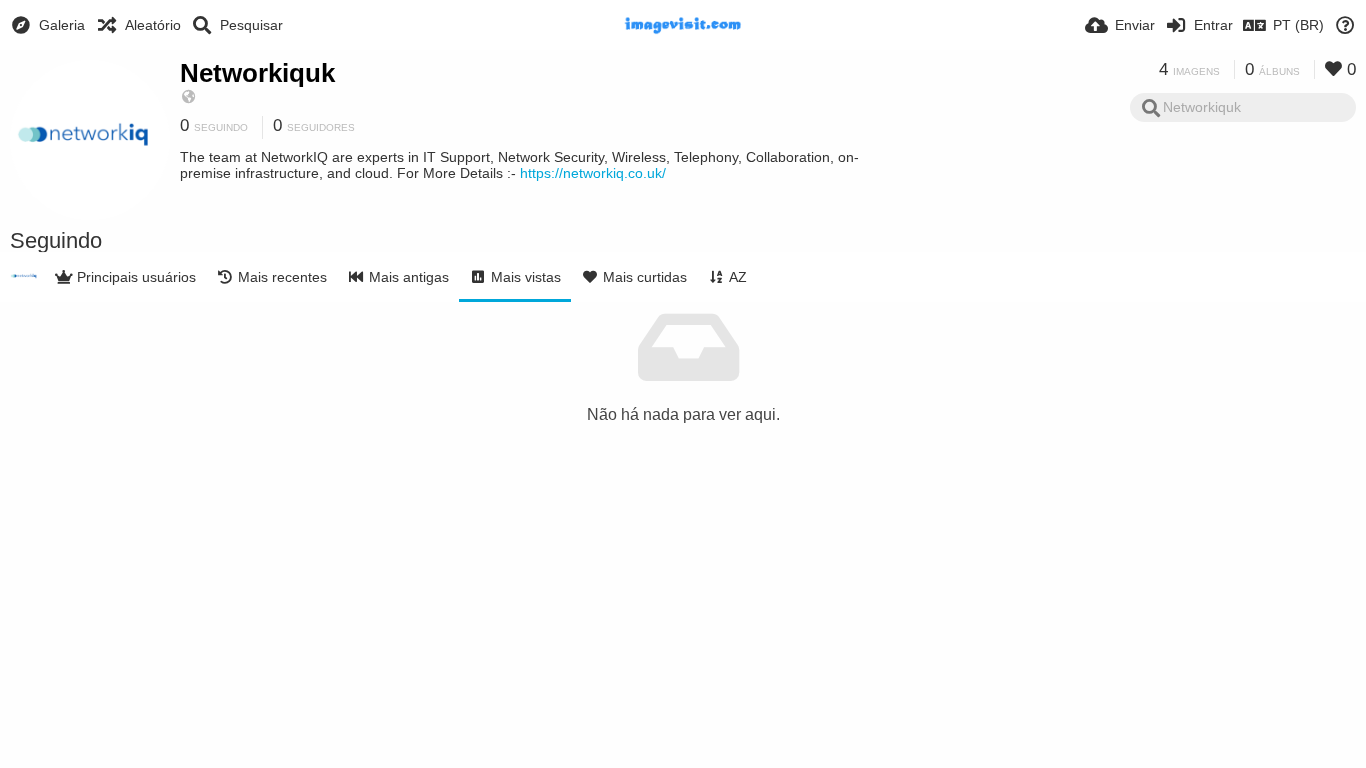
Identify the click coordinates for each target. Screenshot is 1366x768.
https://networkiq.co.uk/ (593, 173)
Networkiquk (257, 73)
